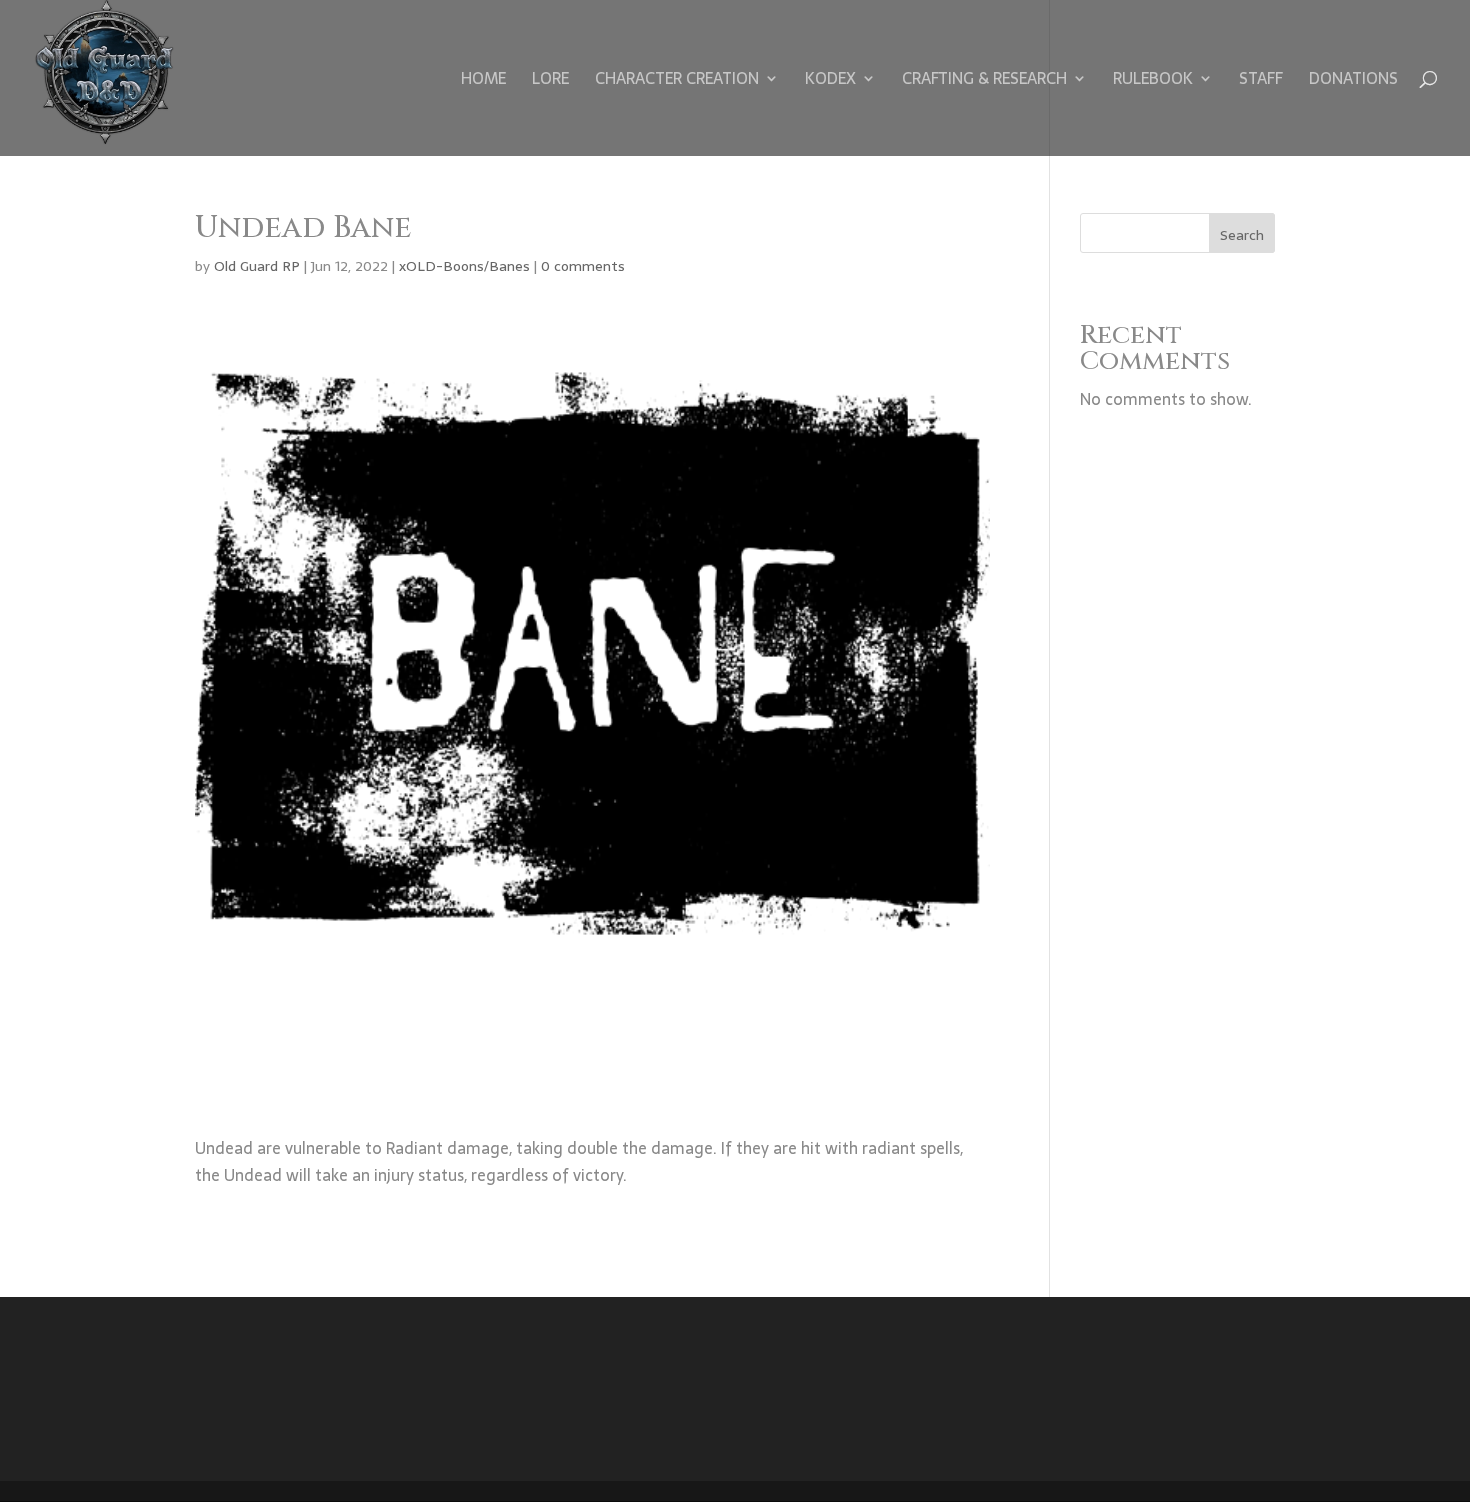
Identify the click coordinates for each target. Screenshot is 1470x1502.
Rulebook (1153, 81)
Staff (1261, 81)
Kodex (830, 81)
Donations (1353, 81)
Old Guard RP (257, 266)
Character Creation (677, 81)
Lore (550, 81)
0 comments (583, 266)
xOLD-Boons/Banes (464, 266)
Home (483, 81)
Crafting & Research (984, 81)
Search (1242, 235)
